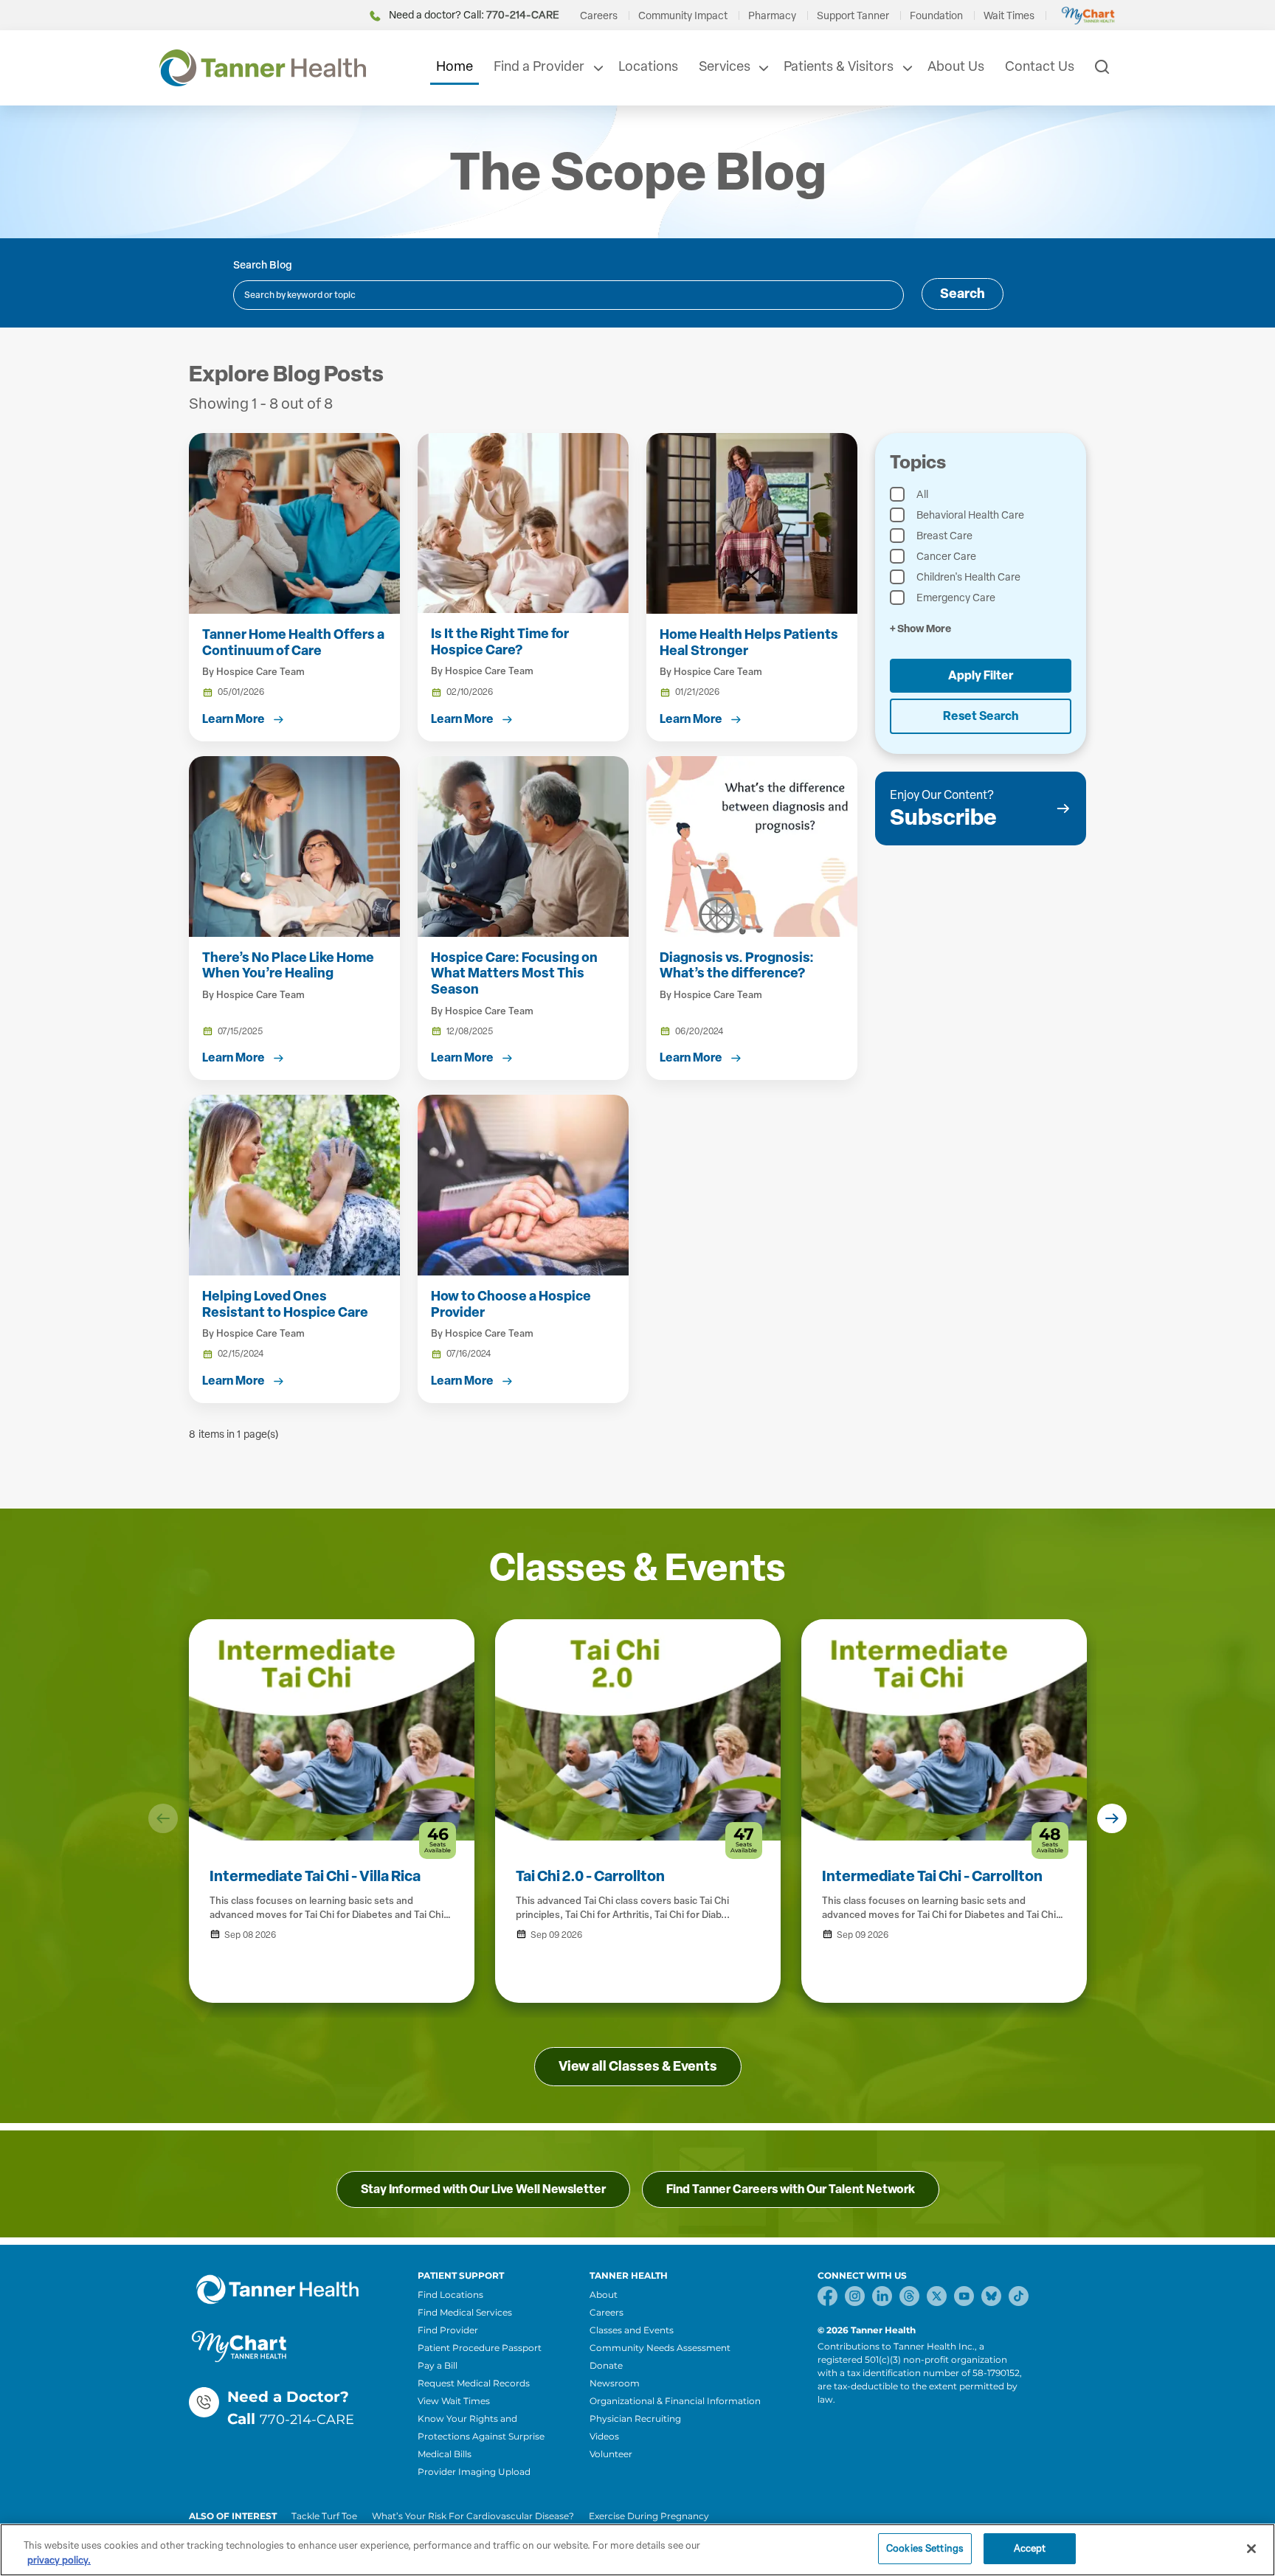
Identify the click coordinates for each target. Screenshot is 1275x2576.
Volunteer (611, 2454)
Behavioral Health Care (970, 515)
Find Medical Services (465, 2312)
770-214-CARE (307, 2420)
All (922, 495)
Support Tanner (853, 16)
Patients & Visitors (839, 66)
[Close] (1251, 2549)
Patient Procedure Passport (480, 2348)
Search (963, 294)
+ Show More (920, 629)
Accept (1030, 2548)
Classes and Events (632, 2330)
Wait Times (1009, 16)
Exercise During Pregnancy (649, 2516)
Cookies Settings (925, 2548)
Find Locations (450, 2295)
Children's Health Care (968, 577)
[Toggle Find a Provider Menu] (597, 68)
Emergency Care (956, 598)
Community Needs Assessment (660, 2348)
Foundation (936, 16)
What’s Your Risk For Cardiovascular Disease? (473, 2516)
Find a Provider (539, 66)
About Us (956, 66)
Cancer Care (946, 557)
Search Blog (263, 265)
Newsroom (615, 2383)
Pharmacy (772, 16)
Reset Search (981, 716)
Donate (606, 2365)
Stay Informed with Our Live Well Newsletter (483, 2189)
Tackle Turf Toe (324, 2516)
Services (725, 66)
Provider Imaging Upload (474, 2472)
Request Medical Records (474, 2383)
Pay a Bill (438, 2365)
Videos (604, 2436)
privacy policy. (59, 2560)
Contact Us (1040, 66)
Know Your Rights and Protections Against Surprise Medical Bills (481, 2436)
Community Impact (683, 16)
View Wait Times (454, 2401)
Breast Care (944, 536)
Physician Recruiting (635, 2419)
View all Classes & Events (638, 2066)
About (604, 2295)
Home (455, 66)
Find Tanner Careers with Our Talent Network (791, 2189)
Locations (648, 66)
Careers (599, 16)
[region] (637, 2550)
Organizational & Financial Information (675, 2401)
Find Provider (448, 2330)
